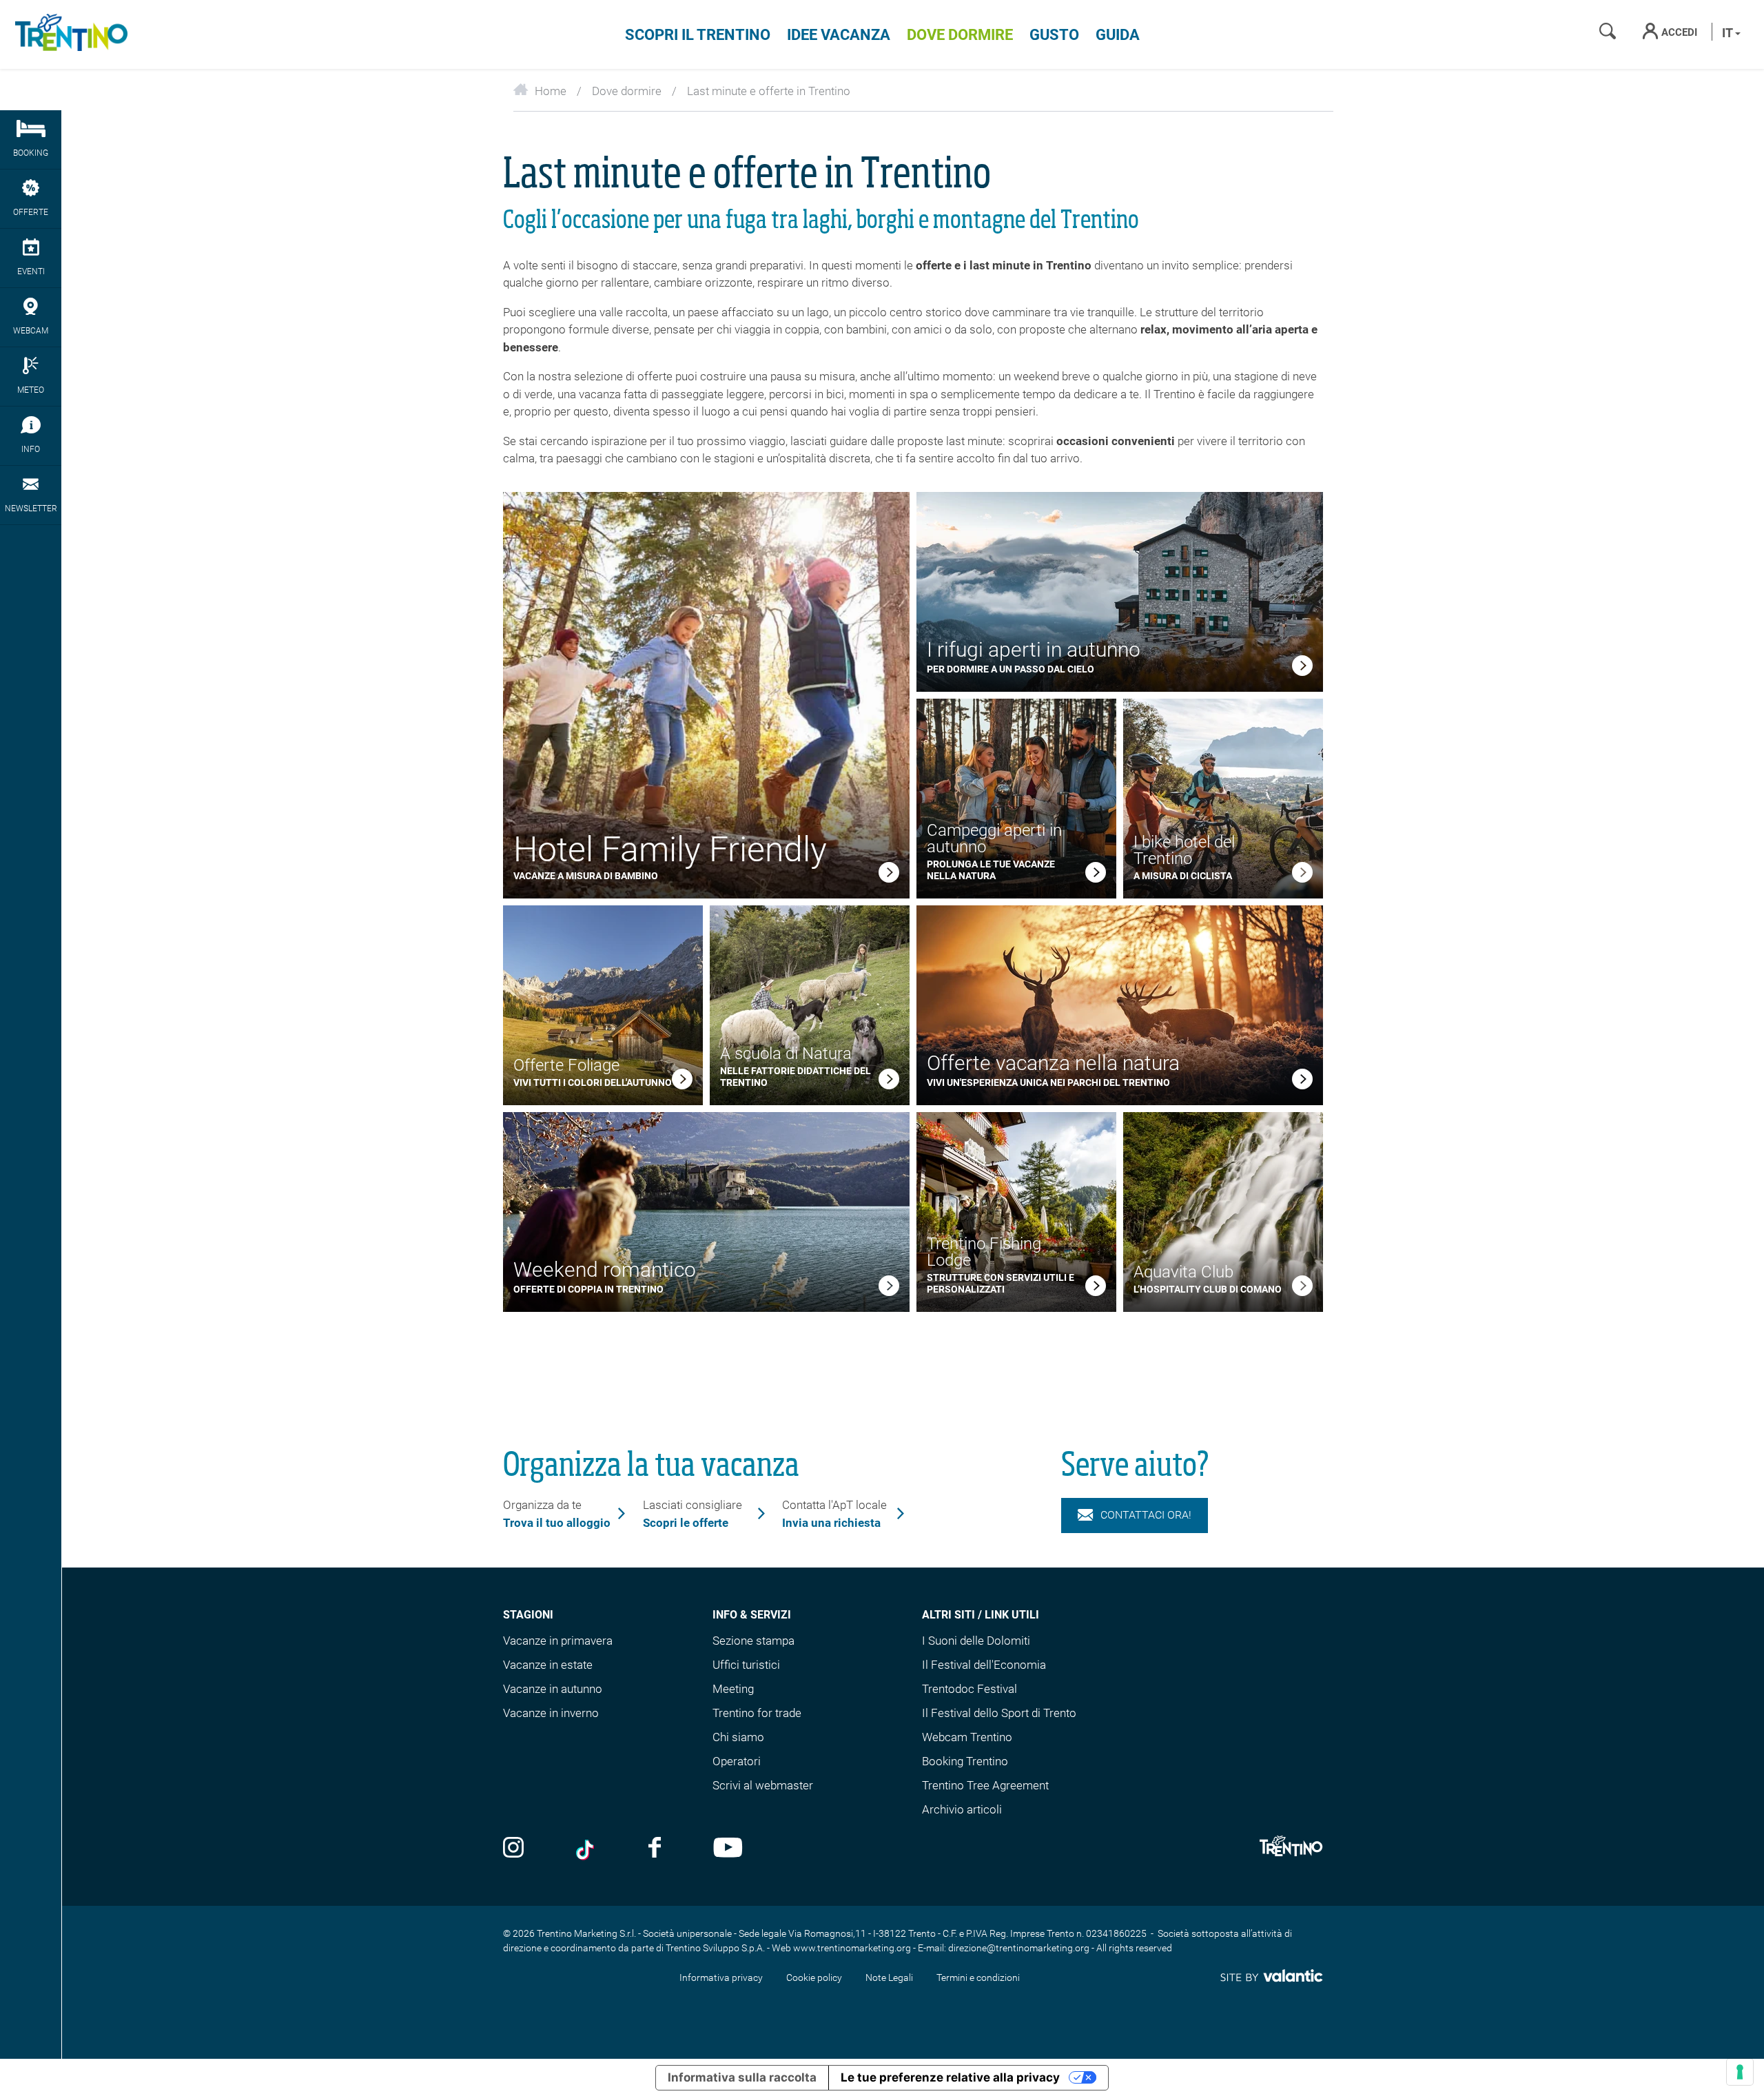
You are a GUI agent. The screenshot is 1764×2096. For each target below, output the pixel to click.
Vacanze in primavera (558, 1641)
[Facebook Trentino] (655, 1849)
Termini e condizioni (978, 1977)
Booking (31, 153)
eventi (31, 271)
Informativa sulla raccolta (742, 2077)
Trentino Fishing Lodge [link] (984, 1252)
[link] (889, 875)
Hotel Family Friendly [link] (670, 850)
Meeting (733, 1689)
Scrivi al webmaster (763, 1785)
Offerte (31, 212)
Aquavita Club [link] (1183, 1272)
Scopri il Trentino (698, 35)
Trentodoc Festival (970, 1689)
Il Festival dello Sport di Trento (999, 1713)
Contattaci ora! (1146, 1515)
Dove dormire (960, 35)
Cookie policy (814, 1977)
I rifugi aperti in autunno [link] (1034, 649)
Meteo (31, 390)
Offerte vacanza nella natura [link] (1053, 1063)
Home (551, 91)
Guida (1118, 35)
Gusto (1054, 35)
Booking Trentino (965, 1761)
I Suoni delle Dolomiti (976, 1641)
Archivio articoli (962, 1809)
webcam (31, 331)
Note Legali (889, 1977)
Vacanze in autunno (553, 1689)
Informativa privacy (721, 1977)
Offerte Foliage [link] (566, 1065)
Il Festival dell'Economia (984, 1665)
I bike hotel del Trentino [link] (1184, 850)
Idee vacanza (839, 35)
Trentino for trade (757, 1713)
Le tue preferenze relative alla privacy (950, 2077)
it (1729, 33)
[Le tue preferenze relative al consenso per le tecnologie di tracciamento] (1740, 2072)
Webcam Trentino (967, 1737)
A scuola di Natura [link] (786, 1054)
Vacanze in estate (548, 1665)
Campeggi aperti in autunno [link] (994, 839)
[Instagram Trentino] (513, 1849)
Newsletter (31, 508)
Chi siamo (738, 1737)
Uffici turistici (746, 1665)
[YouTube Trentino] (728, 1849)
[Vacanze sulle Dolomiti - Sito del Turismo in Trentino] (69, 34)
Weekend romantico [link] (605, 1270)
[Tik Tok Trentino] (586, 1849)
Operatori (737, 1761)
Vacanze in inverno (551, 1713)
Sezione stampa (753, 1641)
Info (31, 449)
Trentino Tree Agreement (985, 1785)
